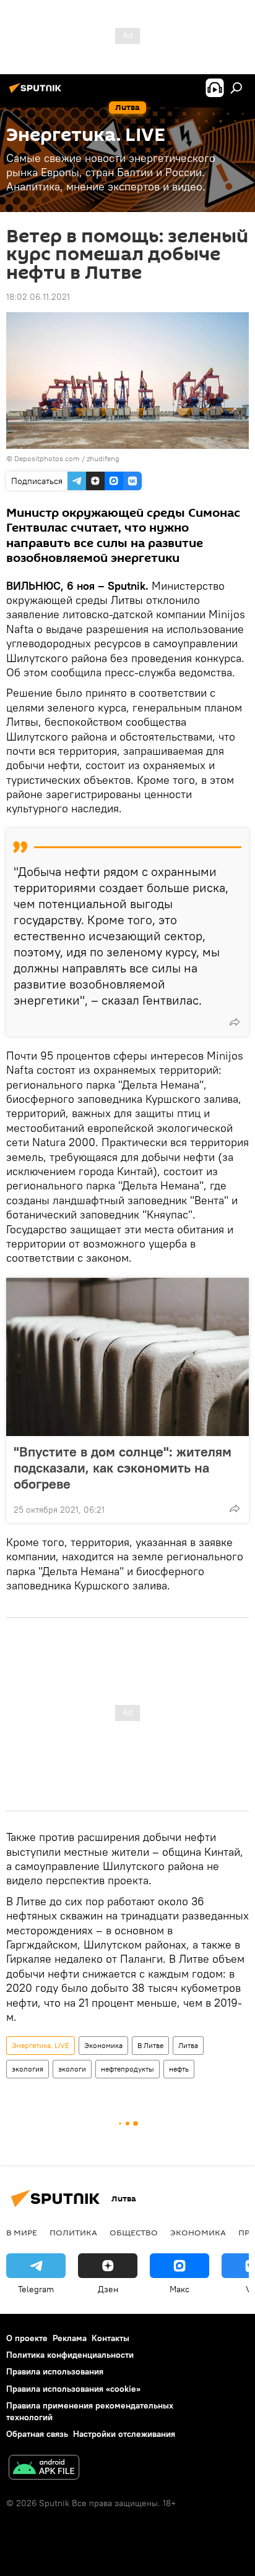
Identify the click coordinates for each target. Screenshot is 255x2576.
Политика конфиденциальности (70, 2355)
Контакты (110, 2338)
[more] (235, 1022)
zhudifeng (103, 458)
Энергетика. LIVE (41, 2045)
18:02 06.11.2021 (38, 297)
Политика (73, 2232)
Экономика (103, 2045)
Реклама (70, 2338)
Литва (188, 2045)
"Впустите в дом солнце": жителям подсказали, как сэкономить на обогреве (123, 1468)
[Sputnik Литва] (37, 93)
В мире (22, 2232)
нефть (179, 2069)
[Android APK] (44, 2469)
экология (28, 2069)
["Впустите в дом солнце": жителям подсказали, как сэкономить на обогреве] (127, 1357)
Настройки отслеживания (124, 2434)
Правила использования (55, 2371)
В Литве (150, 2045)
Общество (134, 2232)
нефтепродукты (127, 2069)
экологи (72, 2069)
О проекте (27, 2338)
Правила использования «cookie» (73, 2389)
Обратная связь (37, 2434)
